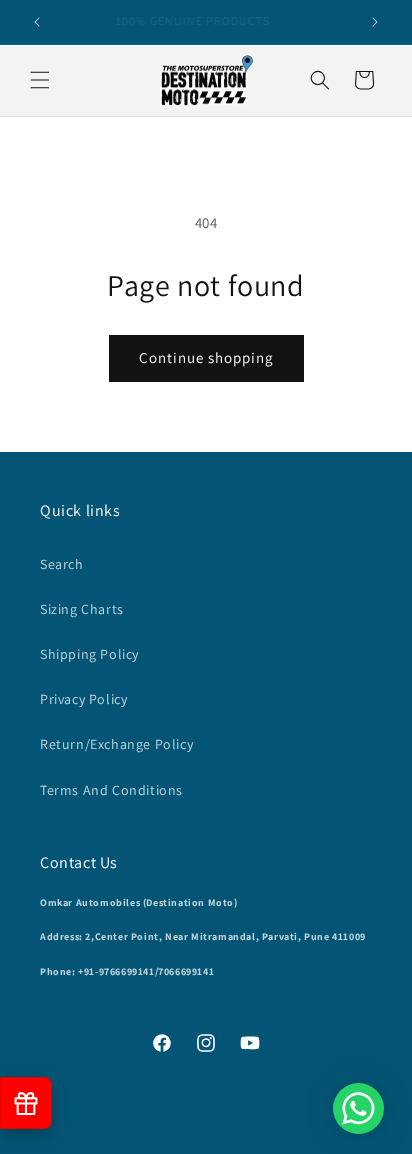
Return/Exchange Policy (116, 744)
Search (62, 564)
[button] (40, 80)
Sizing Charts (82, 609)
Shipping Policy (89, 654)
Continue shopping (206, 357)
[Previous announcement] (37, 22)
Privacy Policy (83, 699)
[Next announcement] (375, 22)
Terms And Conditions (111, 790)
